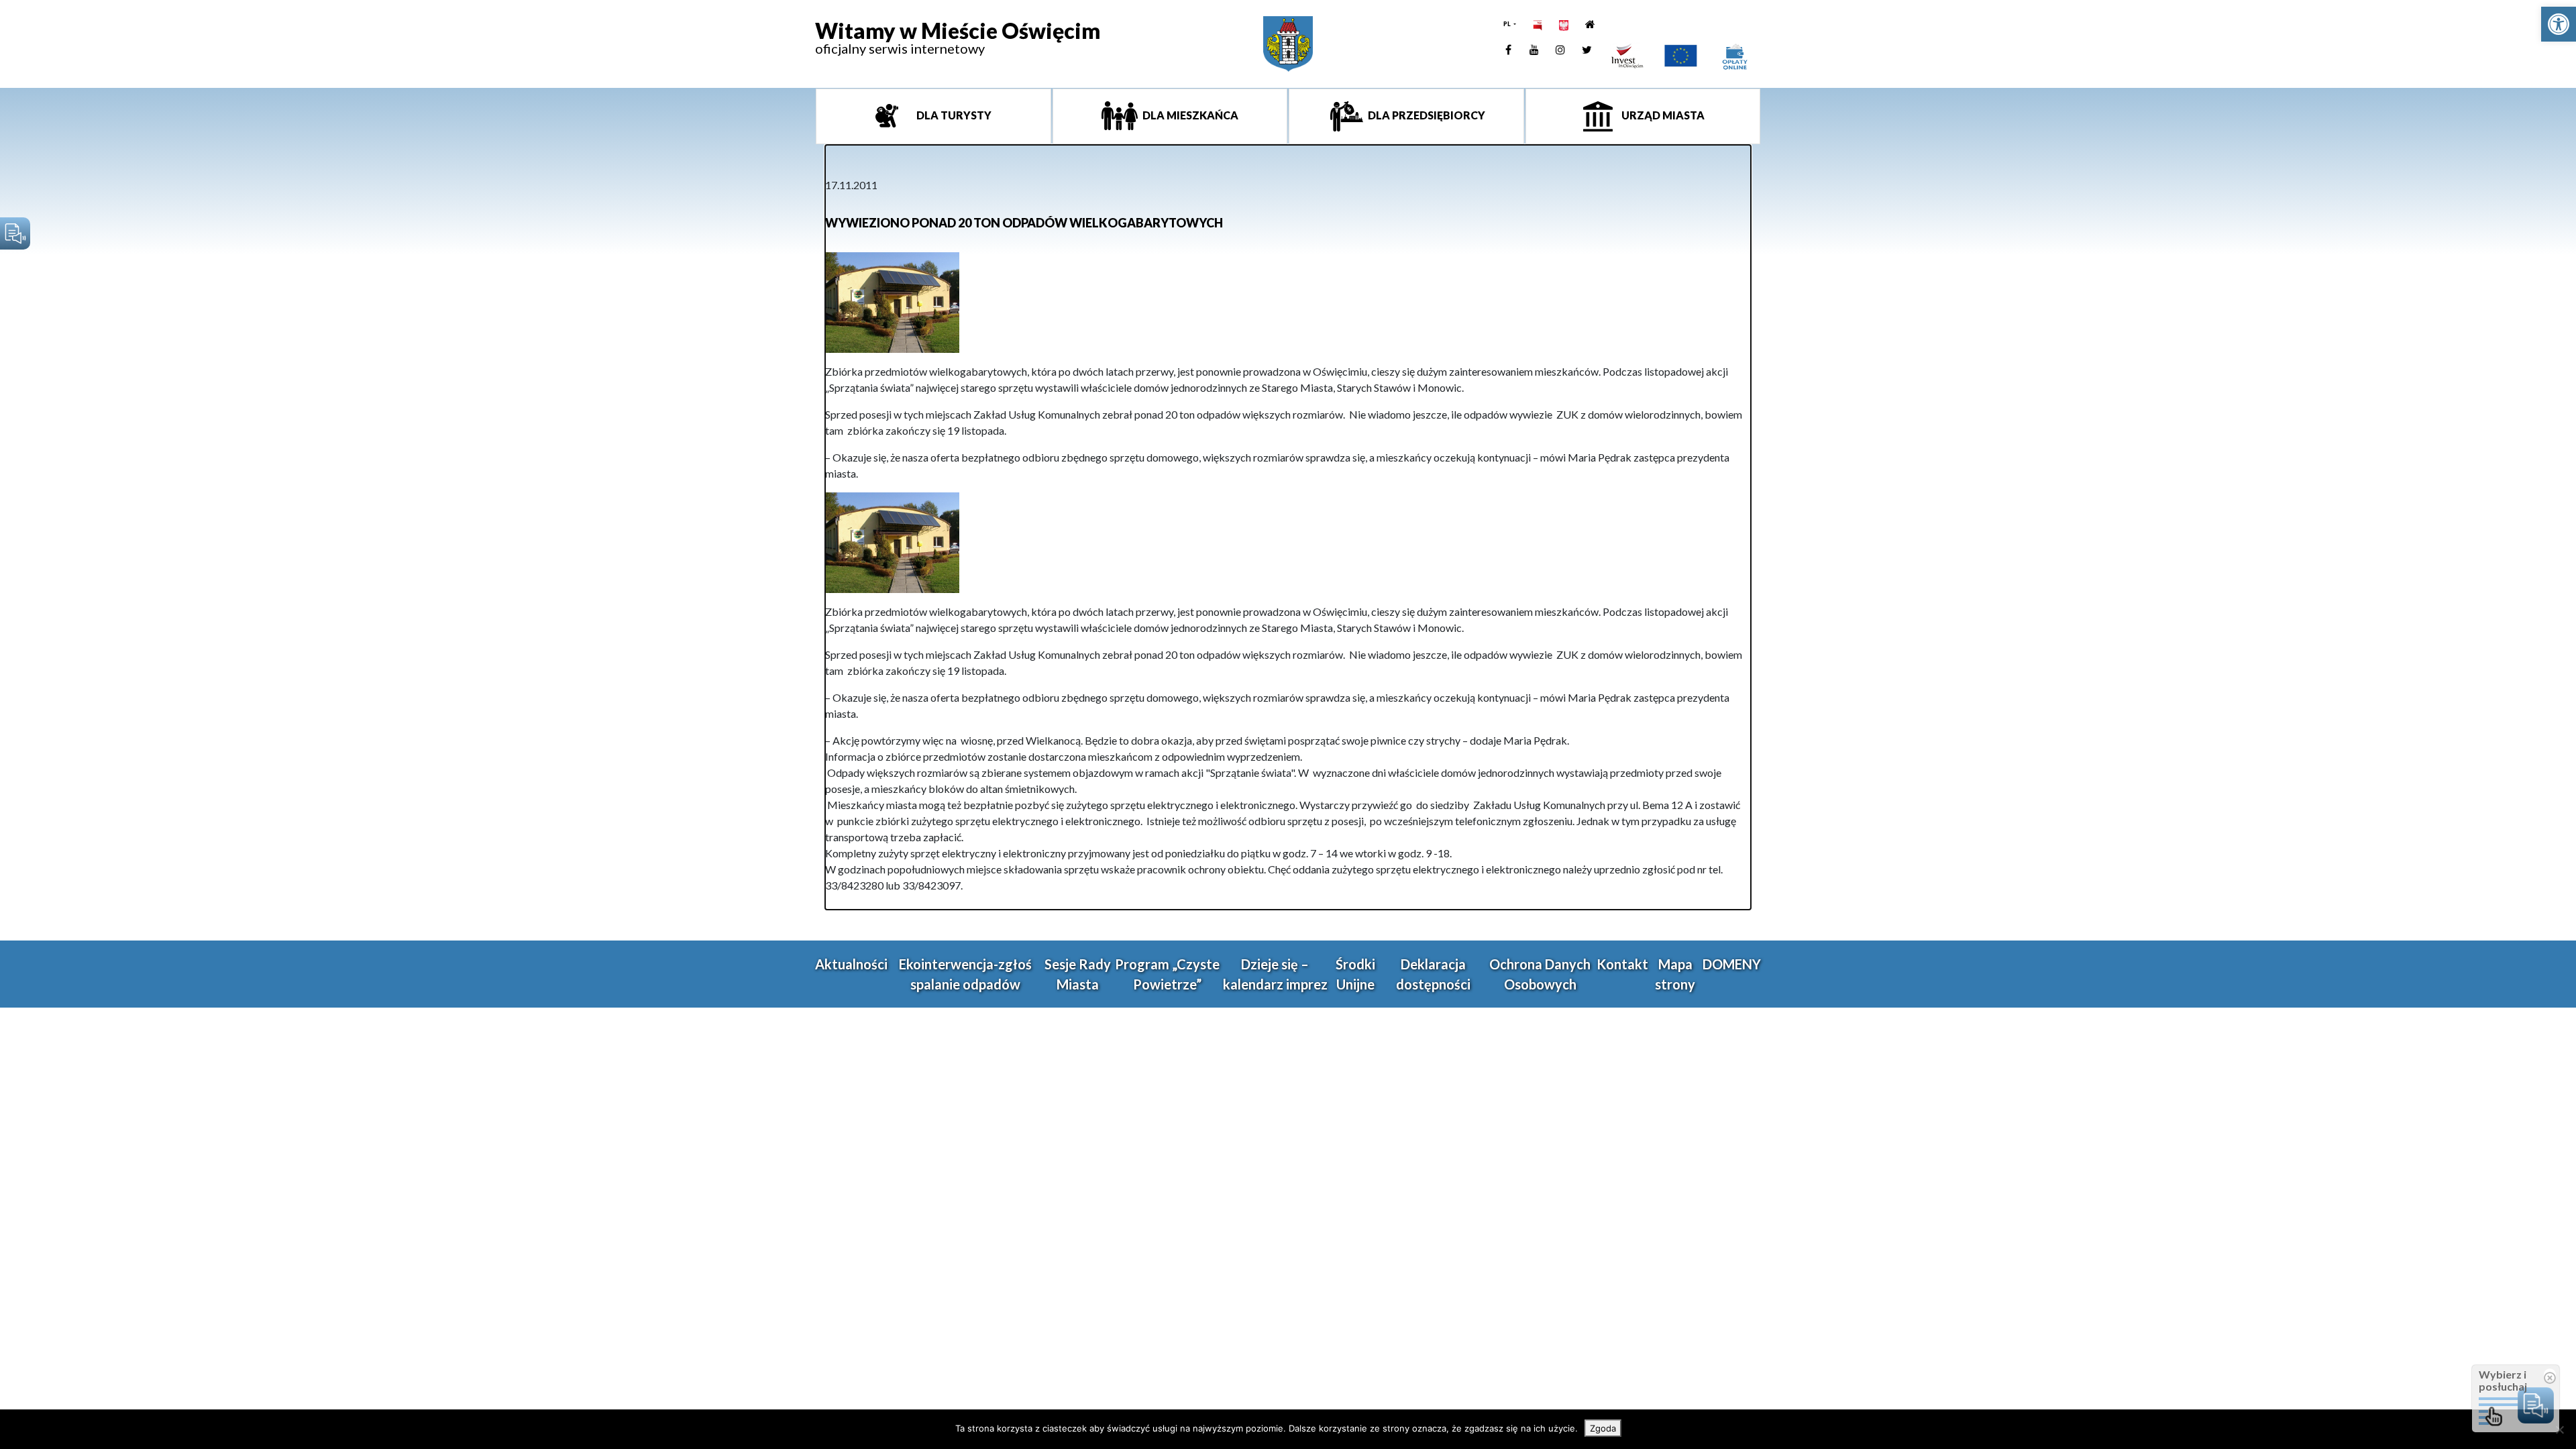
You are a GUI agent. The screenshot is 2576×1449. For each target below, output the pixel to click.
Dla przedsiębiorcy (1426, 115)
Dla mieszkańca (1189, 115)
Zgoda (1603, 1428)
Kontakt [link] (1622, 964)
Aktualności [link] (851, 964)
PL (1508, 24)
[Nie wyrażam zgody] (2559, 1430)
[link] (2559, 24)
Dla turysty (953, 115)
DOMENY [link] (1732, 964)
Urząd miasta (1662, 115)
